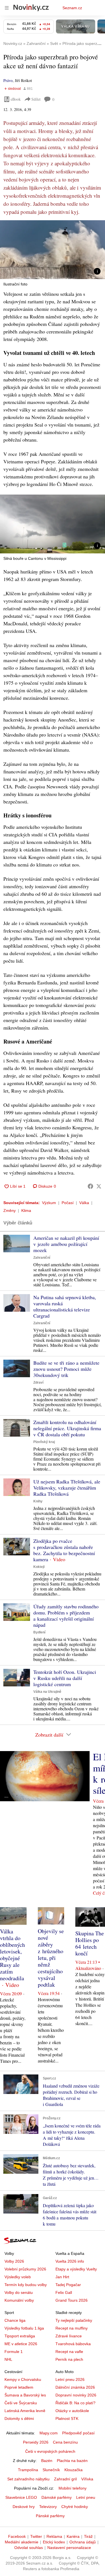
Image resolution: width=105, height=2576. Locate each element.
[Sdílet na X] (99, 1186)
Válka (84, 1203)
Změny (10, 1210)
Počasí (68, 1203)
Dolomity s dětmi (19, 2418)
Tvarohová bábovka (73, 2344)
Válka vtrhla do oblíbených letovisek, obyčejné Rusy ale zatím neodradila (12, 1955)
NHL (8, 2359)
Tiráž (88, 2536)
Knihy (38, 1501)
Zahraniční (42, 1258)
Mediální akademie (22, 2542)
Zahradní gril (65, 2479)
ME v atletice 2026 (21, 2344)
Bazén (47, 2461)
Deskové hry (24, 2507)
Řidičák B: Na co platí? (75, 2403)
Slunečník (51, 2470)
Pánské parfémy (50, 2516)
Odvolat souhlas (29, 2548)
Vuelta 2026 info (70, 2261)
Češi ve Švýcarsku (21, 2403)
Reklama (54, 2536)
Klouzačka (73, 2470)
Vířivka (87, 2479)
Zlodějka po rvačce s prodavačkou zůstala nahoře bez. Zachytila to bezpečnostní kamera (64, 1550)
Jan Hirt (62, 2277)
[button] (53, 250)
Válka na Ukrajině (47, 1692)
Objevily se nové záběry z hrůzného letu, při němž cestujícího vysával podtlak (51, 1958)
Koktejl (39, 1567)
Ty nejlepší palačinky (74, 2320)
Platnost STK (67, 2418)
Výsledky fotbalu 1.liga (24, 2328)
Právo (8, 80)
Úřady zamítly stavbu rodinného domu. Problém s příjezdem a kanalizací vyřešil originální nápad (66, 1616)
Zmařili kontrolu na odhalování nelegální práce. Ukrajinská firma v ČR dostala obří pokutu (67, 1428)
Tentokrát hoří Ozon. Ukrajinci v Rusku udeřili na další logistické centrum (65, 1678)
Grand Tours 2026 (72, 2300)
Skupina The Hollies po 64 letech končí (90, 1943)
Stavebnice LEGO (21, 2497)
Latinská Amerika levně (25, 2411)
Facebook (17, 2536)
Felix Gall (64, 2292)
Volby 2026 (14, 2261)
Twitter (36, 2536)
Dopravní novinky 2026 (76, 2395)
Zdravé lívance (69, 2336)
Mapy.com (49, 2433)
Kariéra (73, 2536)
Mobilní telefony (73, 2488)
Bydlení (39, 1632)
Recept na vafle (69, 2352)
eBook (16, 99)
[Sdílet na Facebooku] (90, 1186)
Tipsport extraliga (20, 2336)
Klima (26, 1210)
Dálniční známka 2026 (75, 2387)
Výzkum (49, 1203)
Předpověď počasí (78, 2433)
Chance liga (15, 2320)
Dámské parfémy (57, 2497)
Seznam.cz (72, 8)
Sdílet (36, 99)
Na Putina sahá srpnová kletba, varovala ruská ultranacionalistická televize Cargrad (65, 1306)
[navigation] (7, 8)
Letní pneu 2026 (70, 2379)
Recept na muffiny (72, 2328)
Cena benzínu (65, 2442)
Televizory (48, 2507)
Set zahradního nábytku (28, 2479)
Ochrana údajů (83, 2542)
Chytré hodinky (75, 2507)
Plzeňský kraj (44, 1442)
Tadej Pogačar (68, 2285)
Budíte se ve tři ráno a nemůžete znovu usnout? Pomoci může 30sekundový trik (66, 1369)
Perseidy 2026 (36, 2442)
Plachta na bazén (72, 2461)
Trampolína (28, 2470)
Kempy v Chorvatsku (23, 2379)
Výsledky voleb (18, 2277)
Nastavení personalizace (69, 2548)
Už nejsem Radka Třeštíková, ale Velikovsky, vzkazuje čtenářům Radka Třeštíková (67, 1488)
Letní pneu (86, 2497)
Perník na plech (69, 2359)
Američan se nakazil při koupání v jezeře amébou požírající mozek (66, 1244)
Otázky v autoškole (72, 2411)
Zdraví (38, 1383)
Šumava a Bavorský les (25, 2395)
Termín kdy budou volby (26, 2285)
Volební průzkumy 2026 (25, 2269)
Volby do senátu (19, 2292)
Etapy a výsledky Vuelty (76, 2269)
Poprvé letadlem (19, 2387)
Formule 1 (14, 2352)
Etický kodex (54, 2542)
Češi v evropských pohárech (50, 2451)
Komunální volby (19, 2300)
